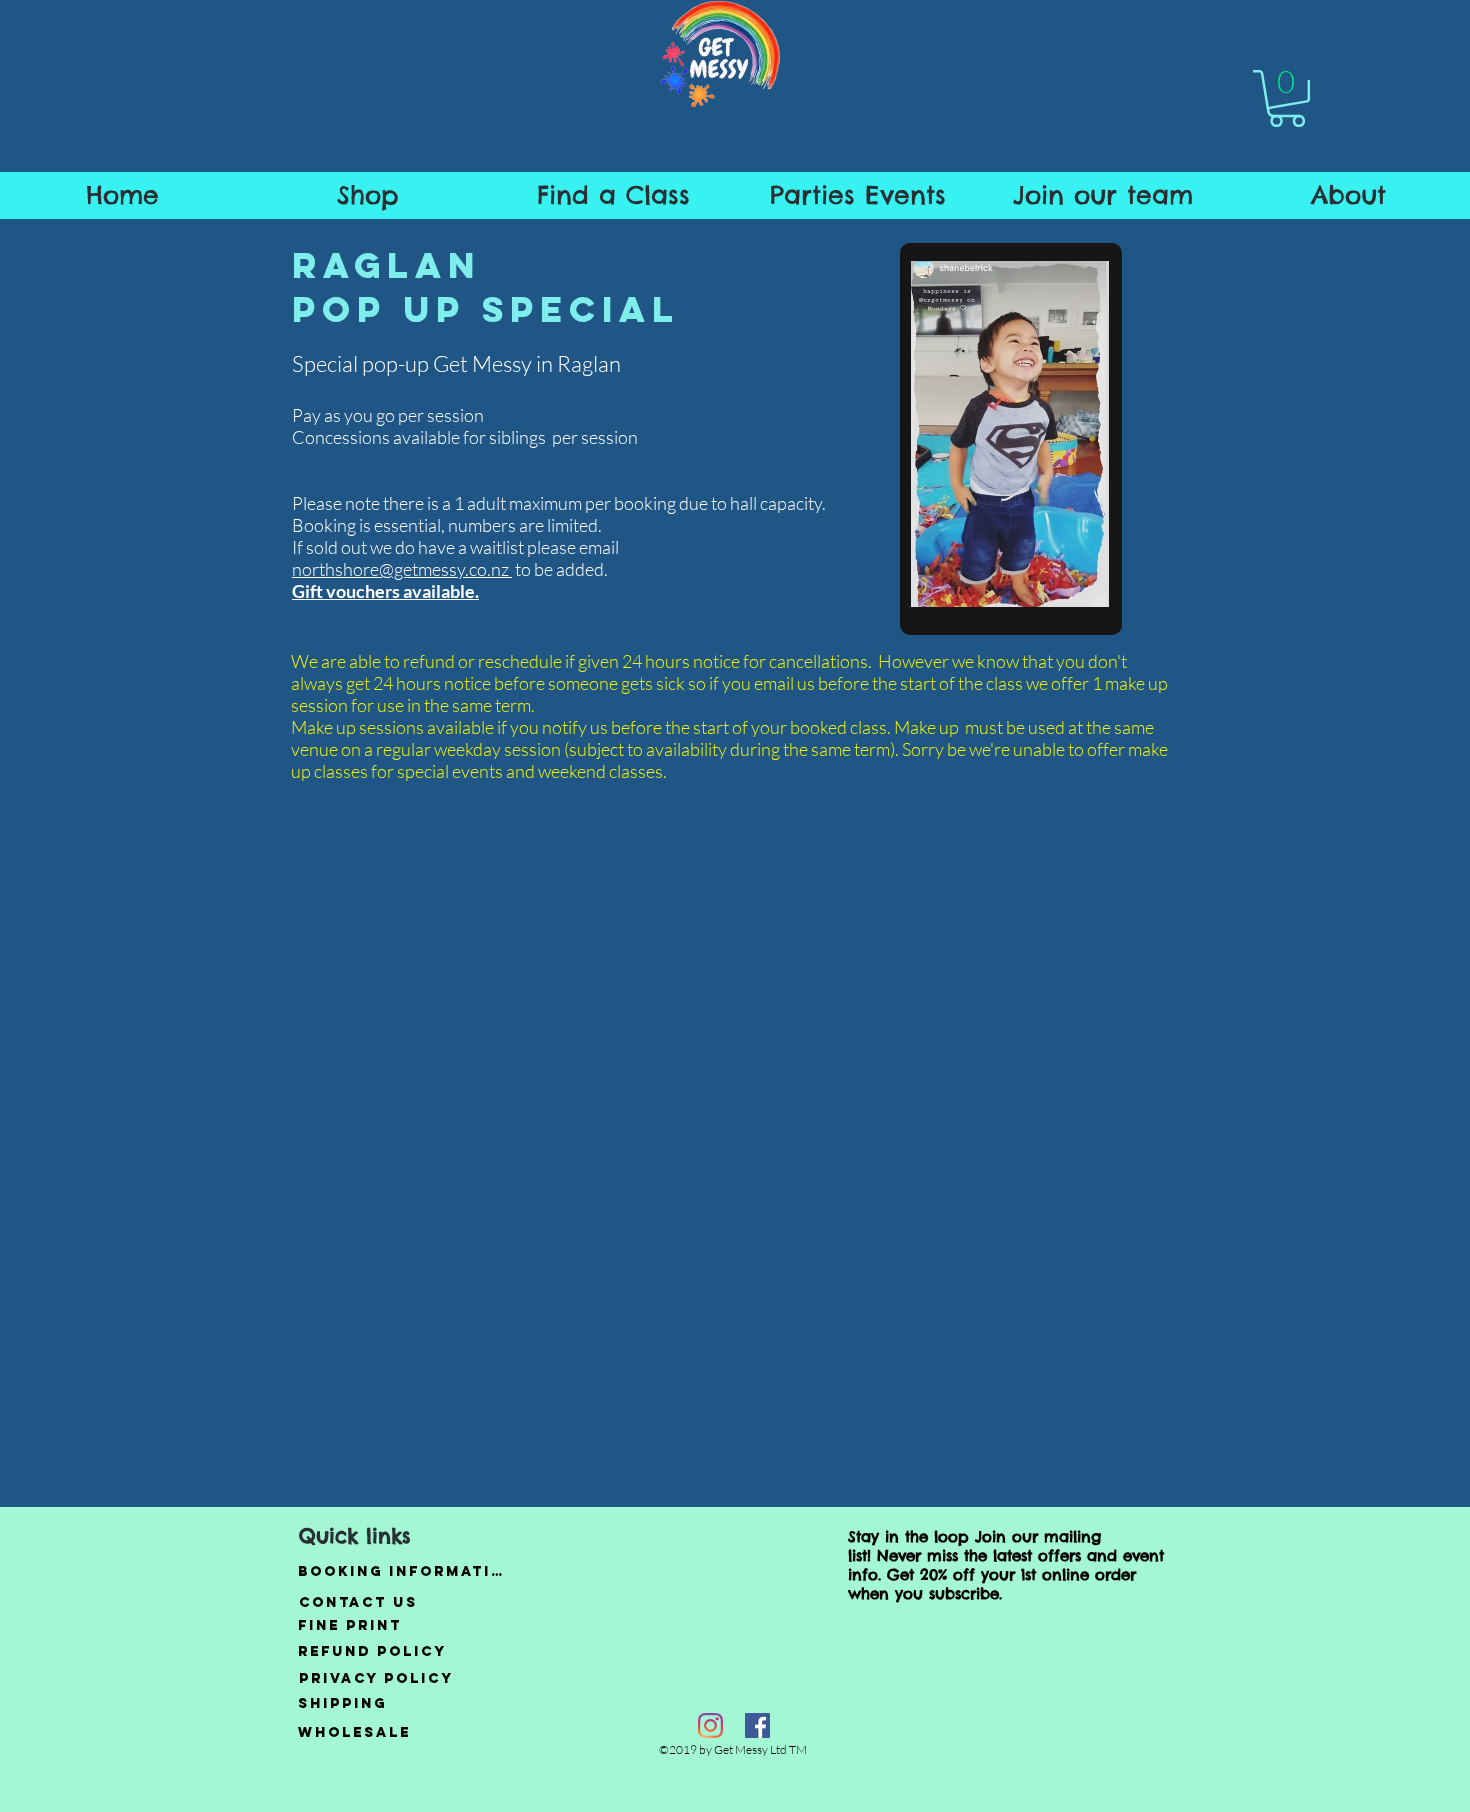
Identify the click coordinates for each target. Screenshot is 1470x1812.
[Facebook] (757, 1725)
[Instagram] (710, 1725)
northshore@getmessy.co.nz (402, 569)
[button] (1287, 98)
